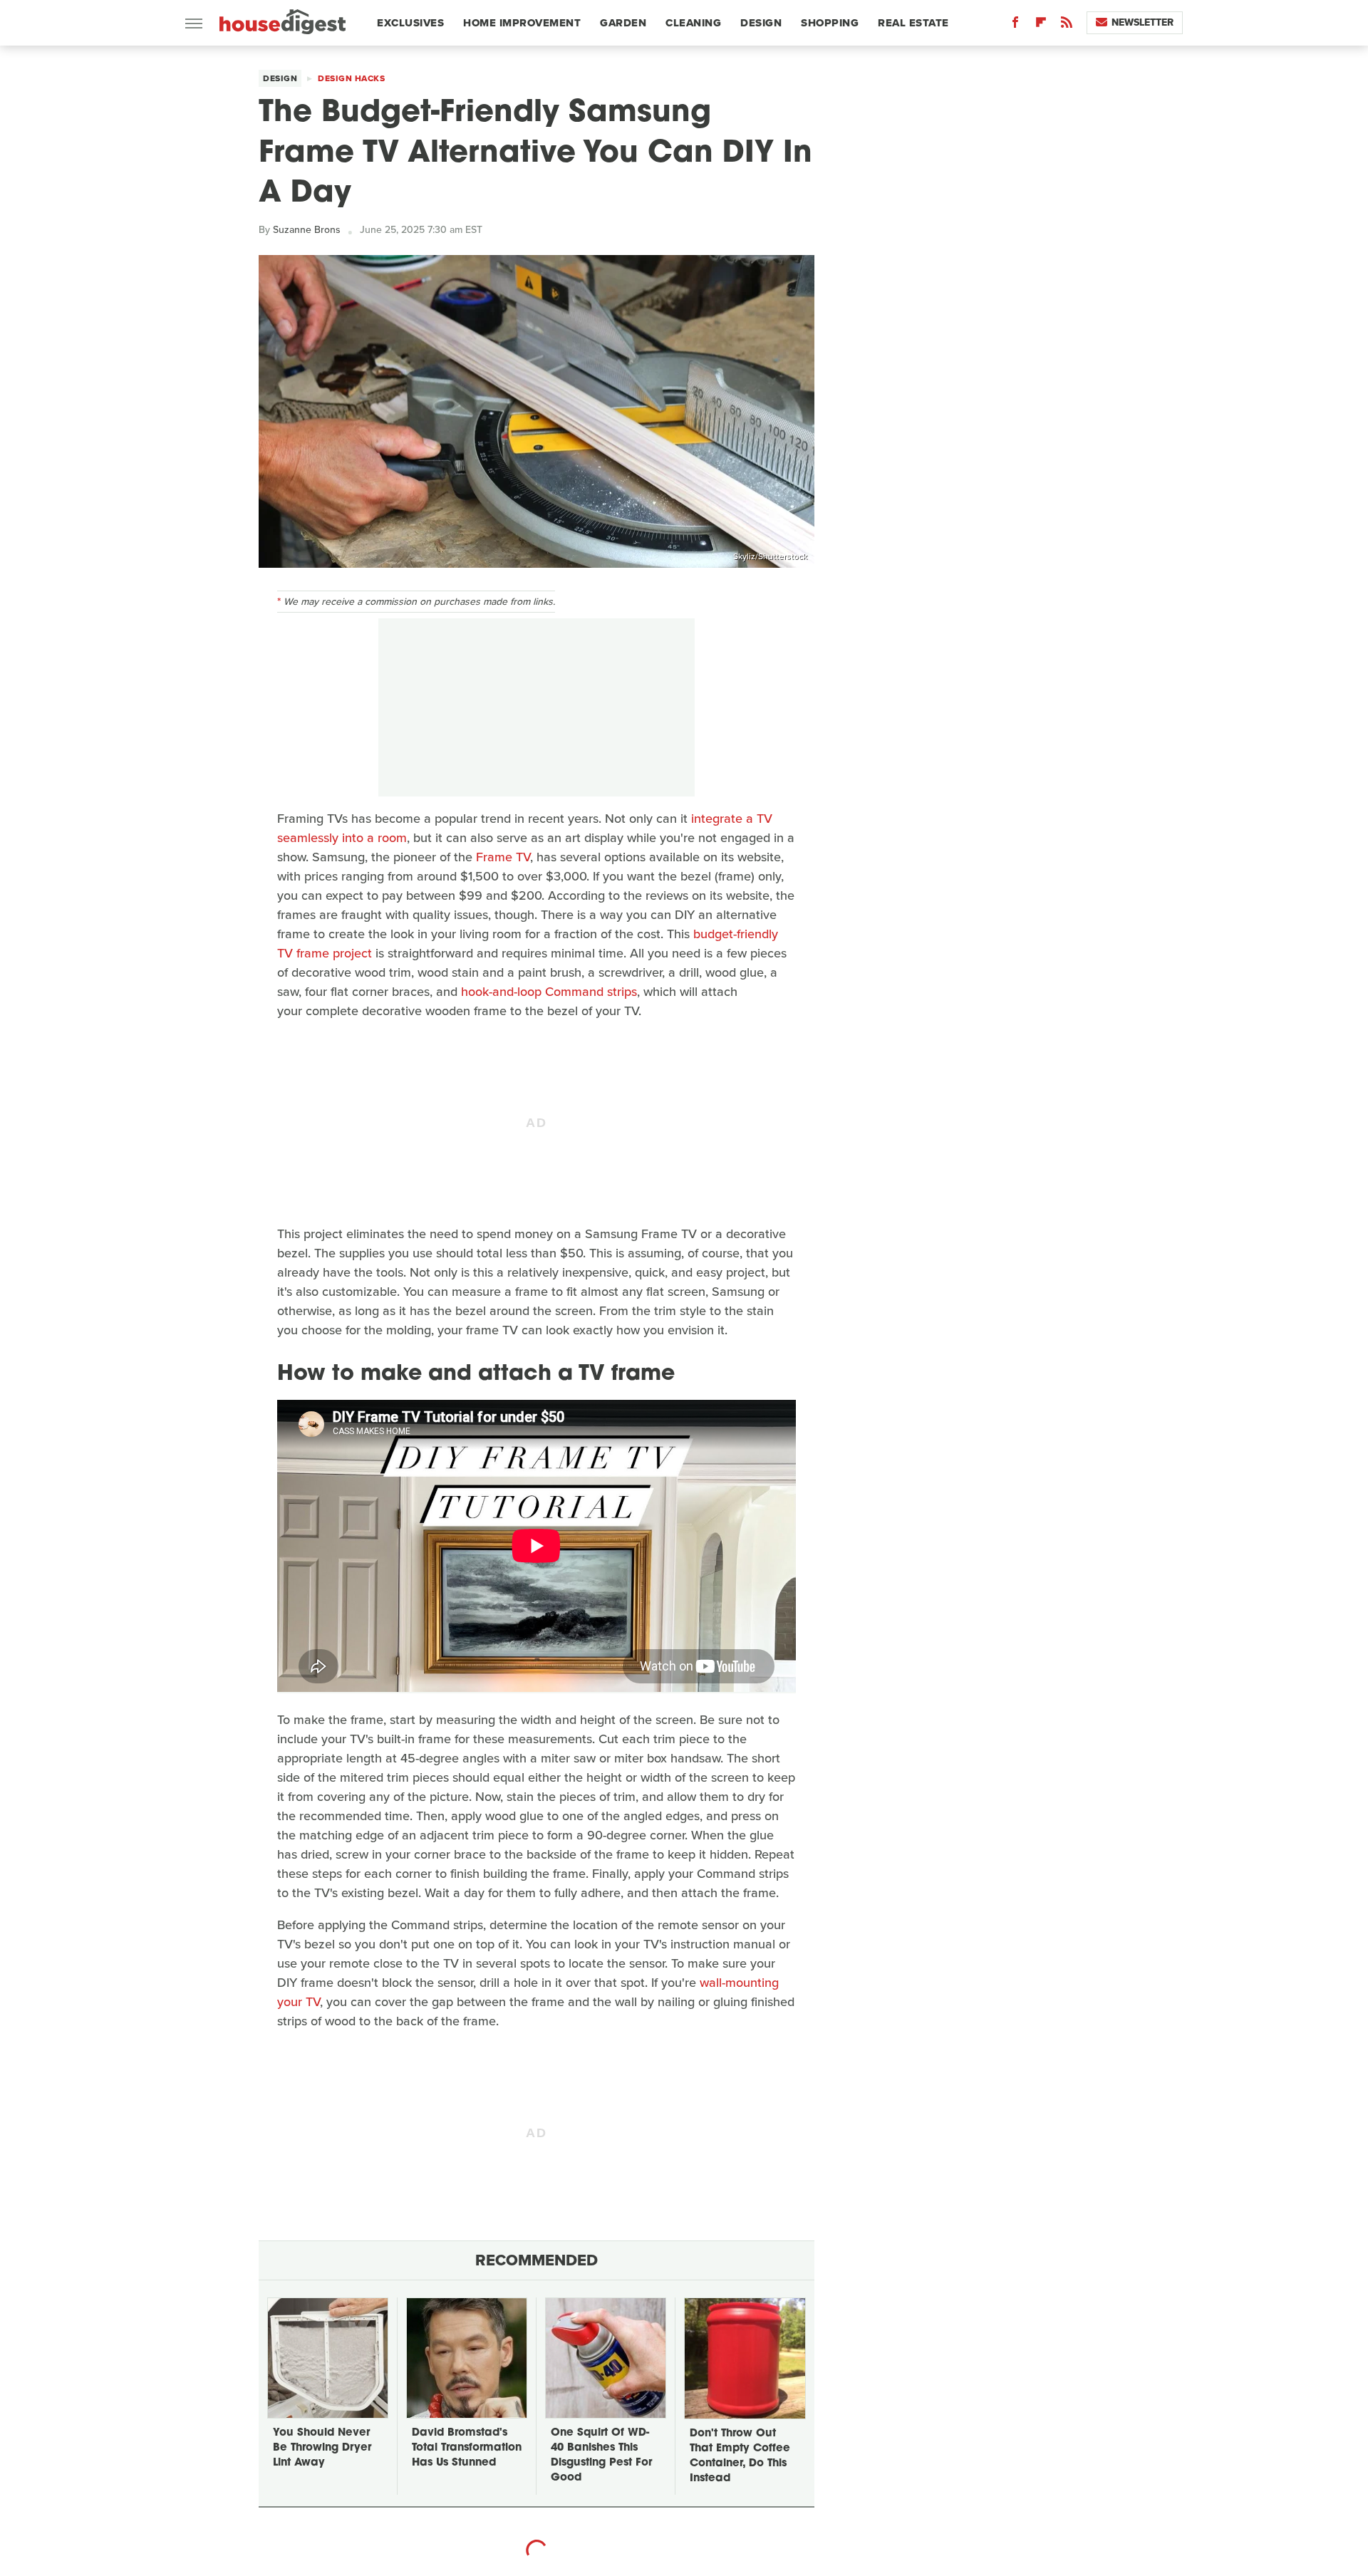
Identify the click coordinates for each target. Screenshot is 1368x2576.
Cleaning (693, 23)
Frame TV (503, 857)
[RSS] (1067, 25)
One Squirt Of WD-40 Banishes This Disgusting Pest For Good (601, 2456)
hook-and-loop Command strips (549, 992)
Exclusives (410, 23)
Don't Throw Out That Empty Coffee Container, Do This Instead (740, 2456)
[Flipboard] (1041, 25)
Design (761, 23)
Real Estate (913, 23)
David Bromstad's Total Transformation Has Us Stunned (467, 2448)
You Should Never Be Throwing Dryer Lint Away (322, 2448)
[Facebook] (1015, 25)
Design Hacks (351, 78)
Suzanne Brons (307, 230)
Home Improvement (522, 23)
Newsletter (1142, 22)
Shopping (830, 23)
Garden (623, 23)
